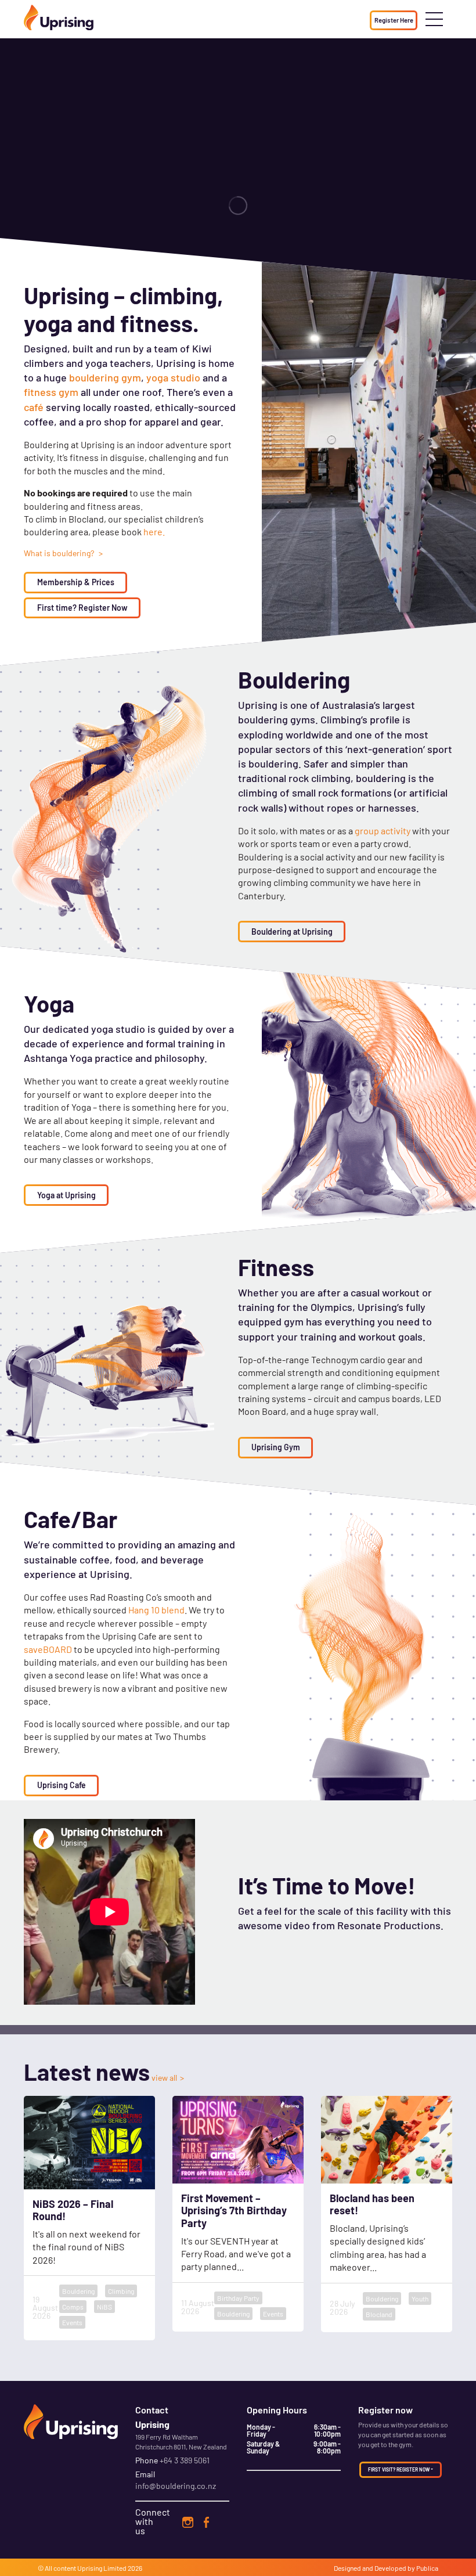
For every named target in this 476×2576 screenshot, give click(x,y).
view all (164, 2078)
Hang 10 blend (156, 1610)
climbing (121, 2291)
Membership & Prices (76, 582)
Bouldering (78, 2291)
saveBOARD (48, 1649)
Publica (427, 2568)
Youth (420, 2298)
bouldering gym (105, 377)
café (34, 407)
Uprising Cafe (62, 1785)
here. (154, 532)
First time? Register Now (82, 608)
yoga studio (173, 377)
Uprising (90, 2568)
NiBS (104, 2307)
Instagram (187, 2522)
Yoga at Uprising (66, 1195)
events (72, 2322)
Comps (73, 2307)
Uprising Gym (276, 1447)
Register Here (394, 20)
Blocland (379, 2314)
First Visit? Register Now (399, 2470)
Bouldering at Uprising (292, 932)
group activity (383, 831)
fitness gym (51, 392)
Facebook (207, 2522)
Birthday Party (238, 2298)
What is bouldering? (60, 553)
